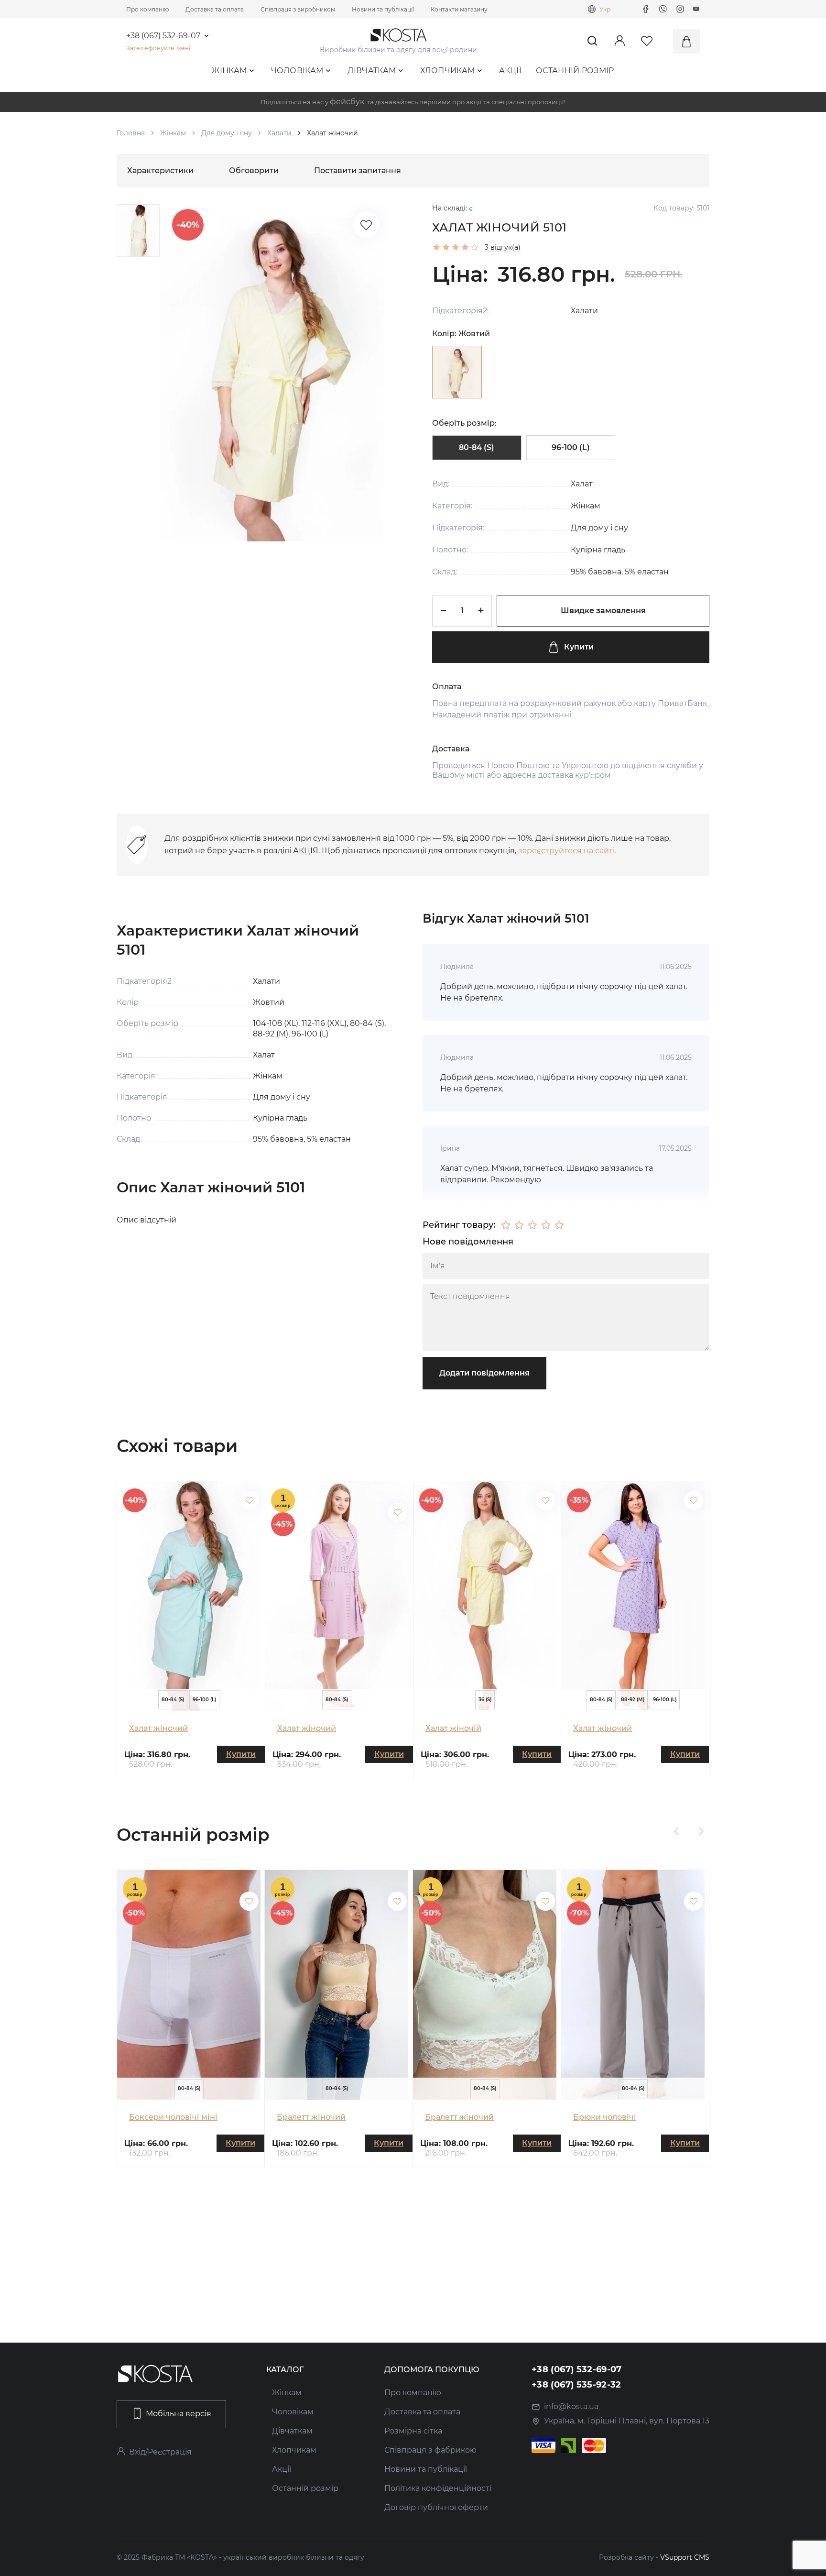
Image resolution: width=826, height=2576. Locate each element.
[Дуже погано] (506, 1225)
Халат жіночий (158, 1728)
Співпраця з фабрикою (430, 2450)
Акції (511, 71)
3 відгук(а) (503, 247)
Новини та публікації (383, 9)
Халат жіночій (453, 1728)
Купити (579, 647)
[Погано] (519, 1225)
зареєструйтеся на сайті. (567, 851)
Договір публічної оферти (436, 2507)
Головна (131, 133)
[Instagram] (680, 9)
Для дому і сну (227, 133)
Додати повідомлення (484, 1373)
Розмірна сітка (413, 2431)
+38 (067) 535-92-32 (576, 2385)
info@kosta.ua (571, 2406)
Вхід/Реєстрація (160, 2452)
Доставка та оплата (215, 9)
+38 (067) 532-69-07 (163, 36)
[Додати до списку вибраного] (250, 1500)
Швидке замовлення (603, 611)
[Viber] (663, 9)
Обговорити (254, 171)
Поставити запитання (358, 171)
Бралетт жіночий (311, 2117)
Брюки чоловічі (605, 2117)
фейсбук (347, 102)
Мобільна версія (179, 2414)
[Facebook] (646, 9)
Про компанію (147, 9)
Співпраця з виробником (298, 9)
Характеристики (160, 171)
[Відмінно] (559, 1225)
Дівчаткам (372, 71)
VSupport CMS (685, 2557)
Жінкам (229, 71)
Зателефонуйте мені (158, 48)
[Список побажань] (366, 225)
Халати (279, 133)
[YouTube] (696, 9)
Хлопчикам (448, 71)
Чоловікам (297, 71)
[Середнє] (533, 1225)
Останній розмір (575, 71)
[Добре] (546, 1225)
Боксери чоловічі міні (173, 2117)
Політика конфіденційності (438, 2488)
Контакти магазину (459, 9)
